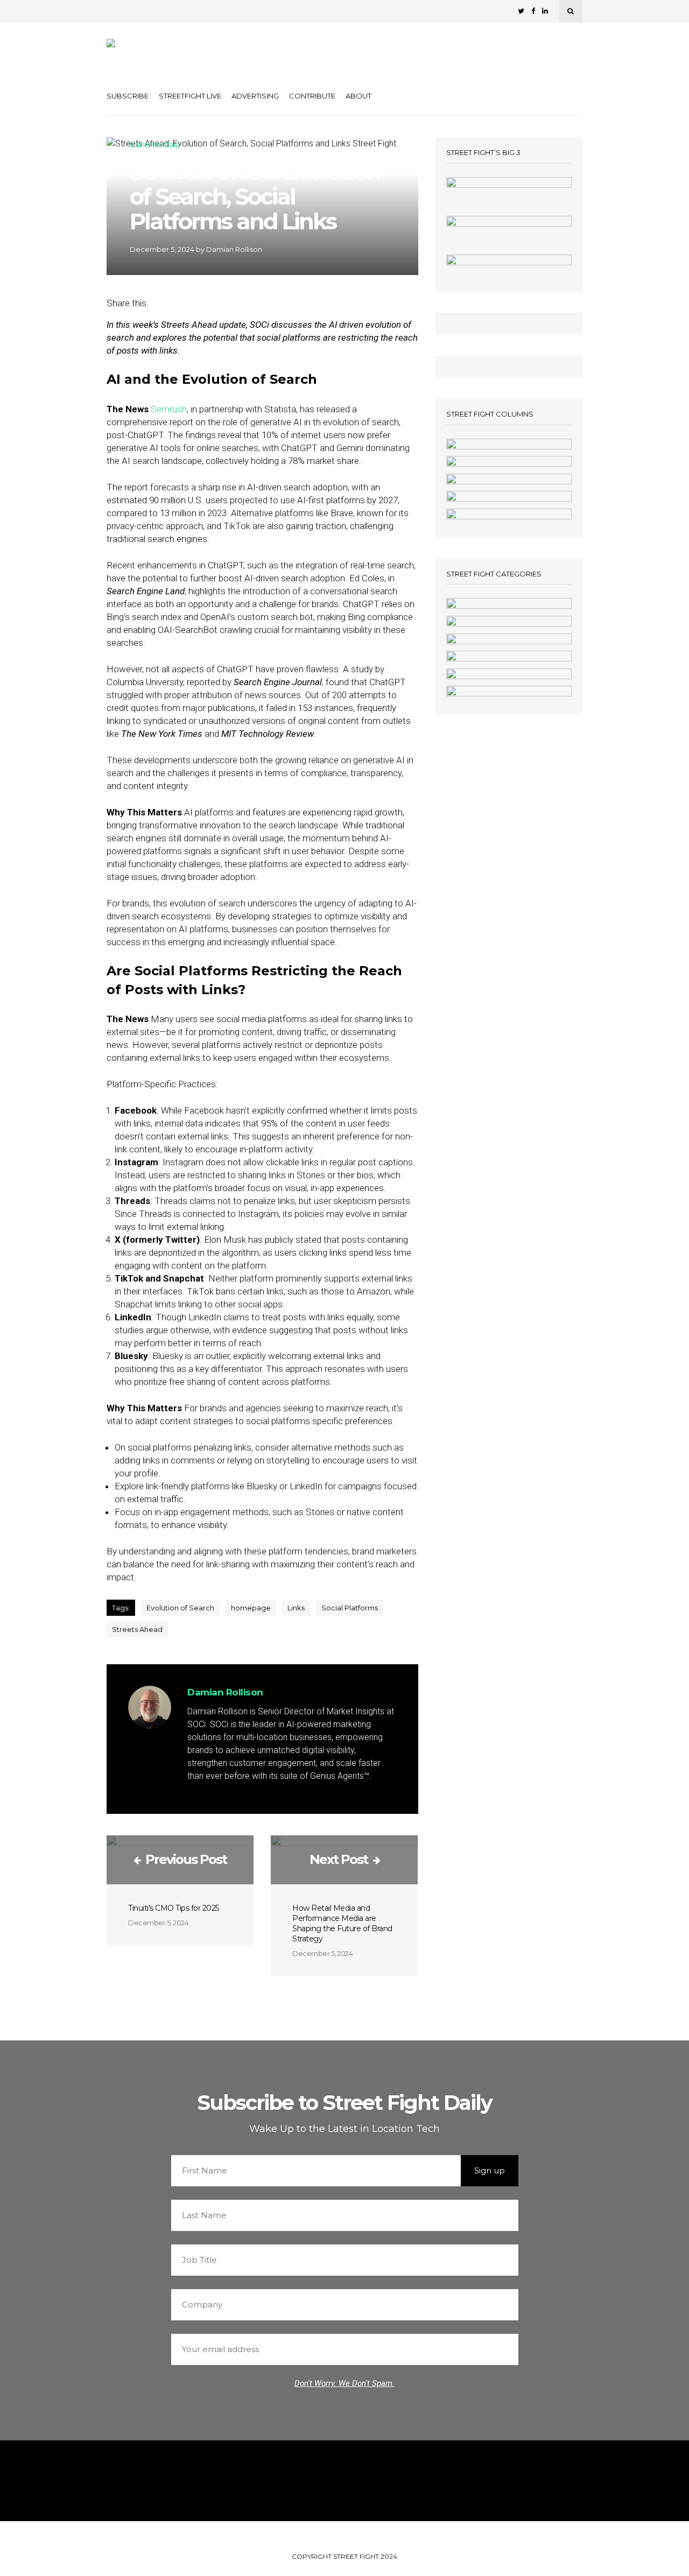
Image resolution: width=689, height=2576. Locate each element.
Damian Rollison (234, 249)
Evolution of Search (180, 1608)
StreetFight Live (190, 96)
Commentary (155, 145)
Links (296, 1608)
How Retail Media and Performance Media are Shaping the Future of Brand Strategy (342, 1923)
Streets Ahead (137, 1629)
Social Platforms (350, 1608)
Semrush (169, 409)
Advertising (255, 96)
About (358, 96)
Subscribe (128, 96)
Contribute (312, 96)
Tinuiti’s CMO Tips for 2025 (174, 1908)
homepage (251, 1608)
